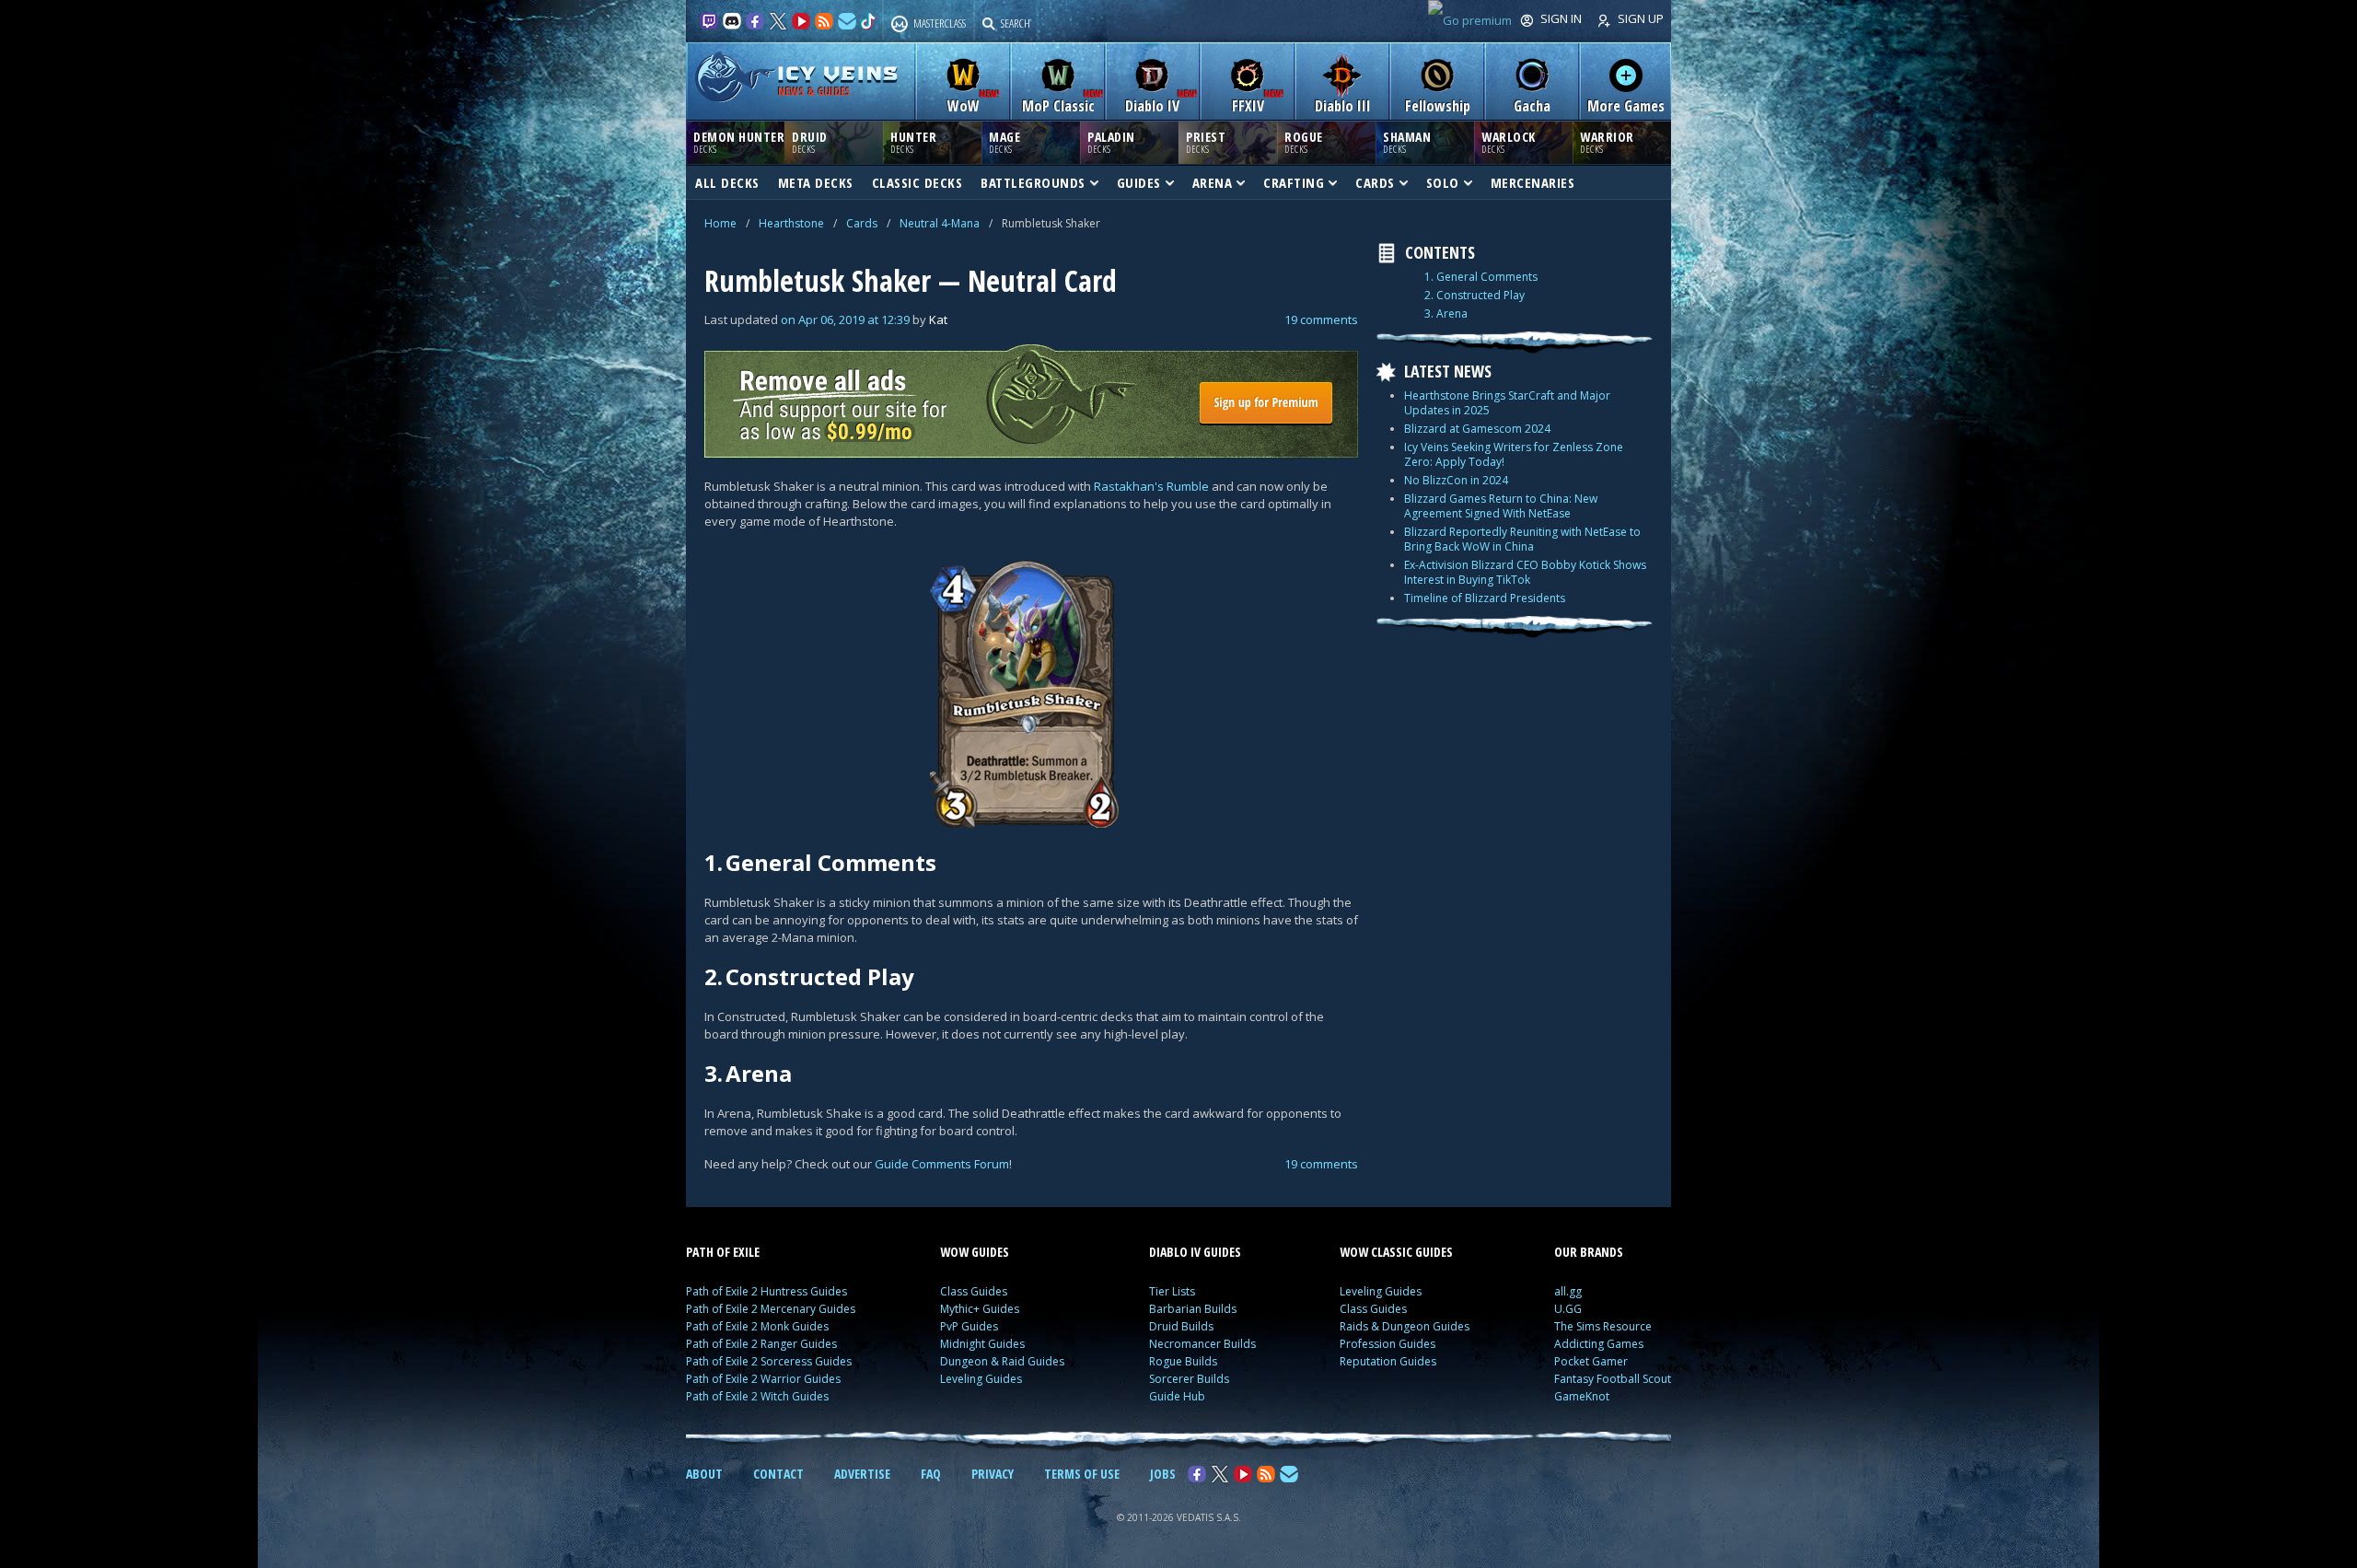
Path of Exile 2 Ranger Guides (761, 1344)
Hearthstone (791, 223)
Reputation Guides (1388, 1361)
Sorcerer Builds (1189, 1379)
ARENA (1213, 182)
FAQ (931, 1474)
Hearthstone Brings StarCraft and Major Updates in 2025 (1507, 403)
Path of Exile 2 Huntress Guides (766, 1291)
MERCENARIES (1533, 182)
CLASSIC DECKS (917, 182)
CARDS (1375, 182)
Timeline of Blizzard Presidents (1485, 598)
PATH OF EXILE (723, 1252)
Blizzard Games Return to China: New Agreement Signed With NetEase (1501, 506)
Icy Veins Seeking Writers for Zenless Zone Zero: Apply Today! (1514, 454)
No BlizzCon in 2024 (1456, 480)
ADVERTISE (862, 1474)
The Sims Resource (1603, 1326)
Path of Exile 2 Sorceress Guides (769, 1361)
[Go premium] (1470, 20)
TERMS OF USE (1082, 1474)
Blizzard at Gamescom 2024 (1477, 429)
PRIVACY (993, 1474)
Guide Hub (1177, 1396)
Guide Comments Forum (942, 1164)
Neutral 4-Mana (940, 223)
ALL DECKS (727, 182)
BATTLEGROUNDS (1033, 182)
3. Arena (1446, 314)
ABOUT (704, 1474)
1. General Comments (1481, 277)
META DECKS (816, 182)
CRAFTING (1294, 182)
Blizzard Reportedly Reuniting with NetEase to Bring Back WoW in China (1522, 539)
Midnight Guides (982, 1344)
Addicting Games (1599, 1344)
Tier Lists (1172, 1291)
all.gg (1568, 1291)
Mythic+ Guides (980, 1309)
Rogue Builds (1183, 1361)
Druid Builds (1181, 1326)
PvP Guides (969, 1326)
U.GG (1568, 1309)
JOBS (1163, 1474)
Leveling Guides (981, 1379)
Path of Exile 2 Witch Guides (757, 1396)
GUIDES (1139, 182)
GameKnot (1582, 1396)
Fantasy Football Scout (1613, 1379)
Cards (862, 223)
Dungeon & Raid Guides (1002, 1361)
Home (720, 223)
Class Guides (974, 1291)
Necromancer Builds (1202, 1344)
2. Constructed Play (1475, 296)
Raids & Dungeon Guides (1405, 1326)
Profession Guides (1387, 1344)
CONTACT (778, 1474)
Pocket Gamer (1591, 1361)
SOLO (1443, 182)
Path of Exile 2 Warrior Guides (763, 1379)
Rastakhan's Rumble (1151, 486)
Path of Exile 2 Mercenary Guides (771, 1309)
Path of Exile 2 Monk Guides (757, 1326)
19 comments (1321, 319)
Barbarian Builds (1193, 1309)
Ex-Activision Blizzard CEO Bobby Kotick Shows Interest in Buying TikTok (1525, 572)
